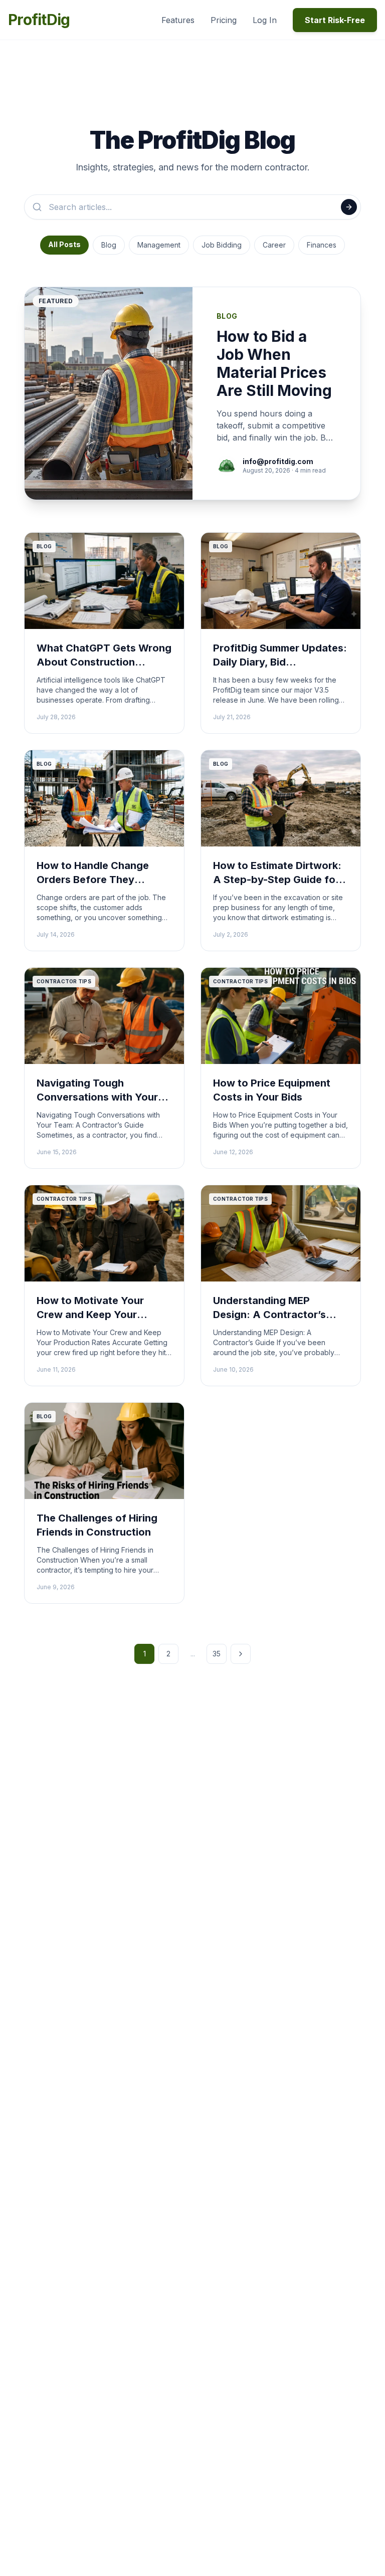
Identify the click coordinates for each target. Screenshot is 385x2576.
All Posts (64, 244)
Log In (265, 20)
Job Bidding (222, 245)
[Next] (241, 1654)
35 (217, 1654)
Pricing (224, 20)
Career (274, 245)
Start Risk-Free (335, 20)
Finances (322, 245)
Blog (109, 245)
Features (178, 20)
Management (159, 245)
